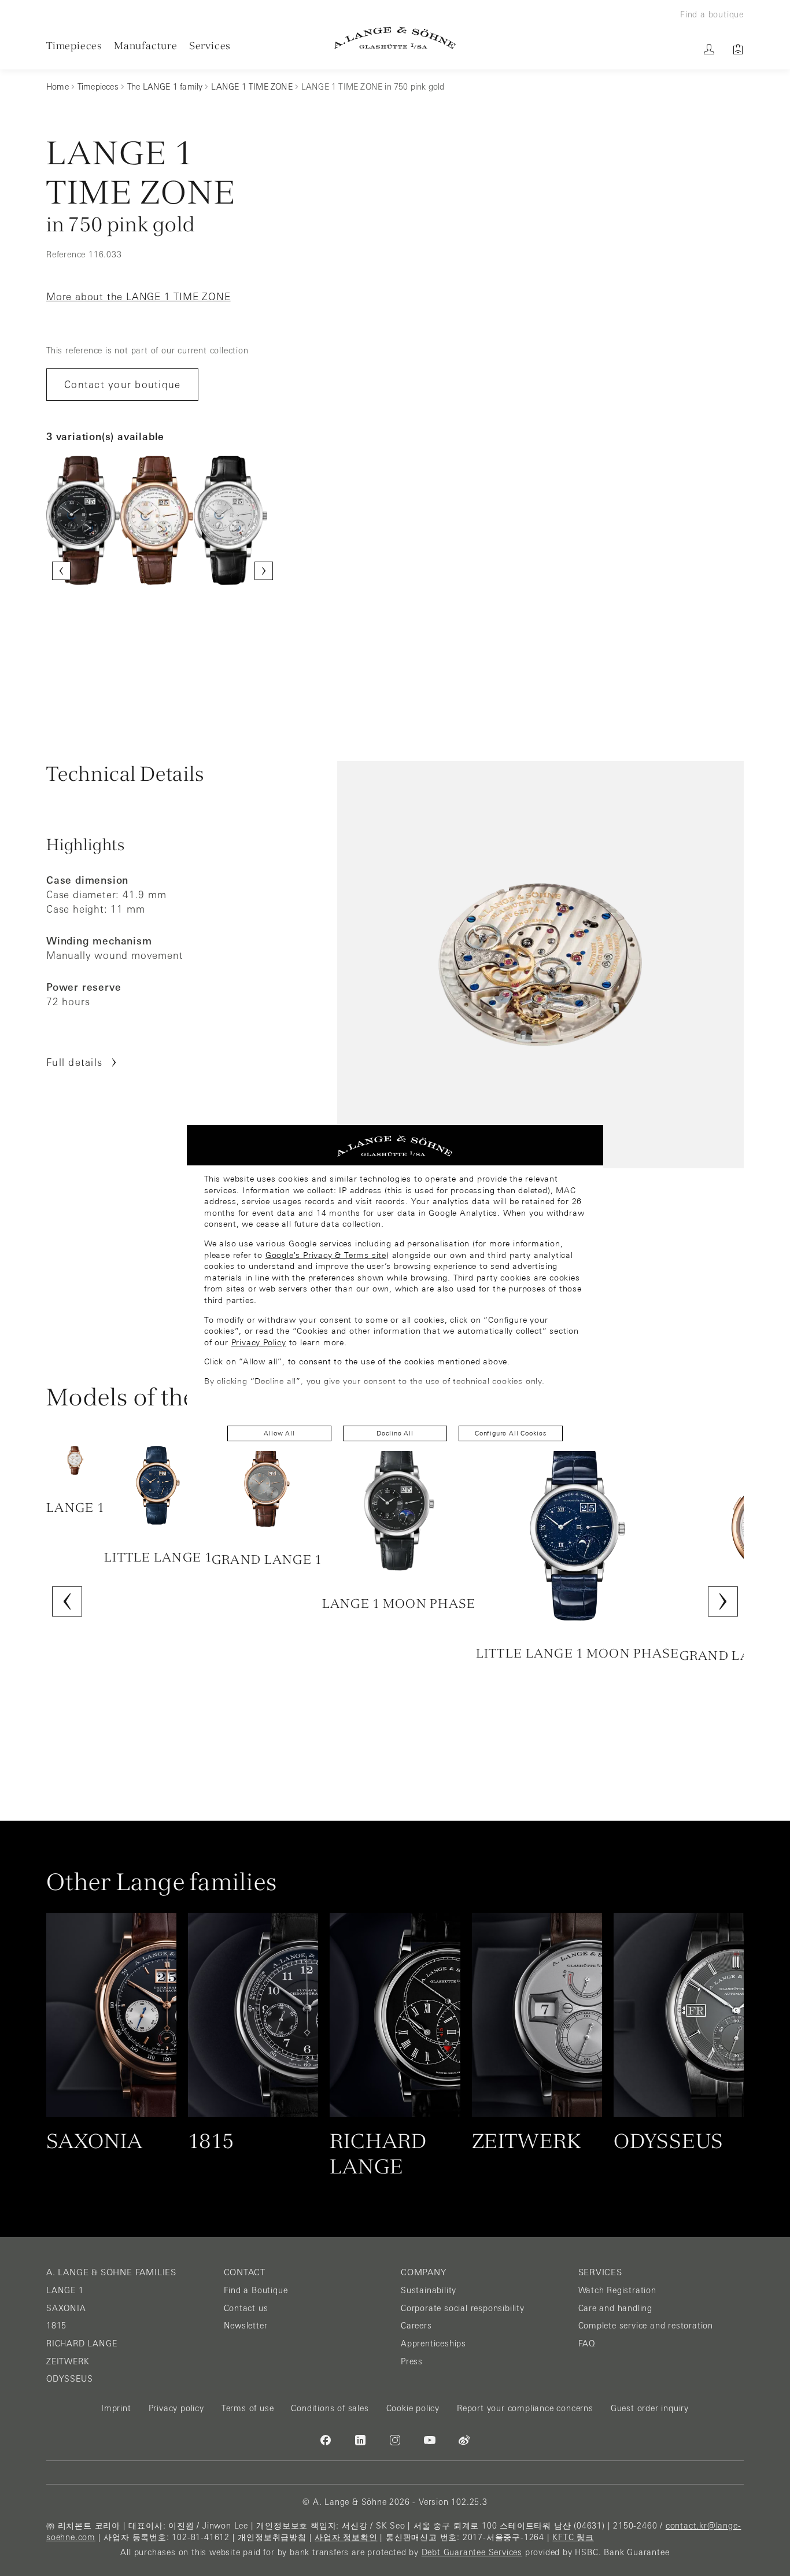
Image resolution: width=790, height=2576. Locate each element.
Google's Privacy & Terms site (326, 1255)
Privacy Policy (259, 1342)
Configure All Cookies (511, 1433)
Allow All (279, 1433)
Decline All (395, 1433)
